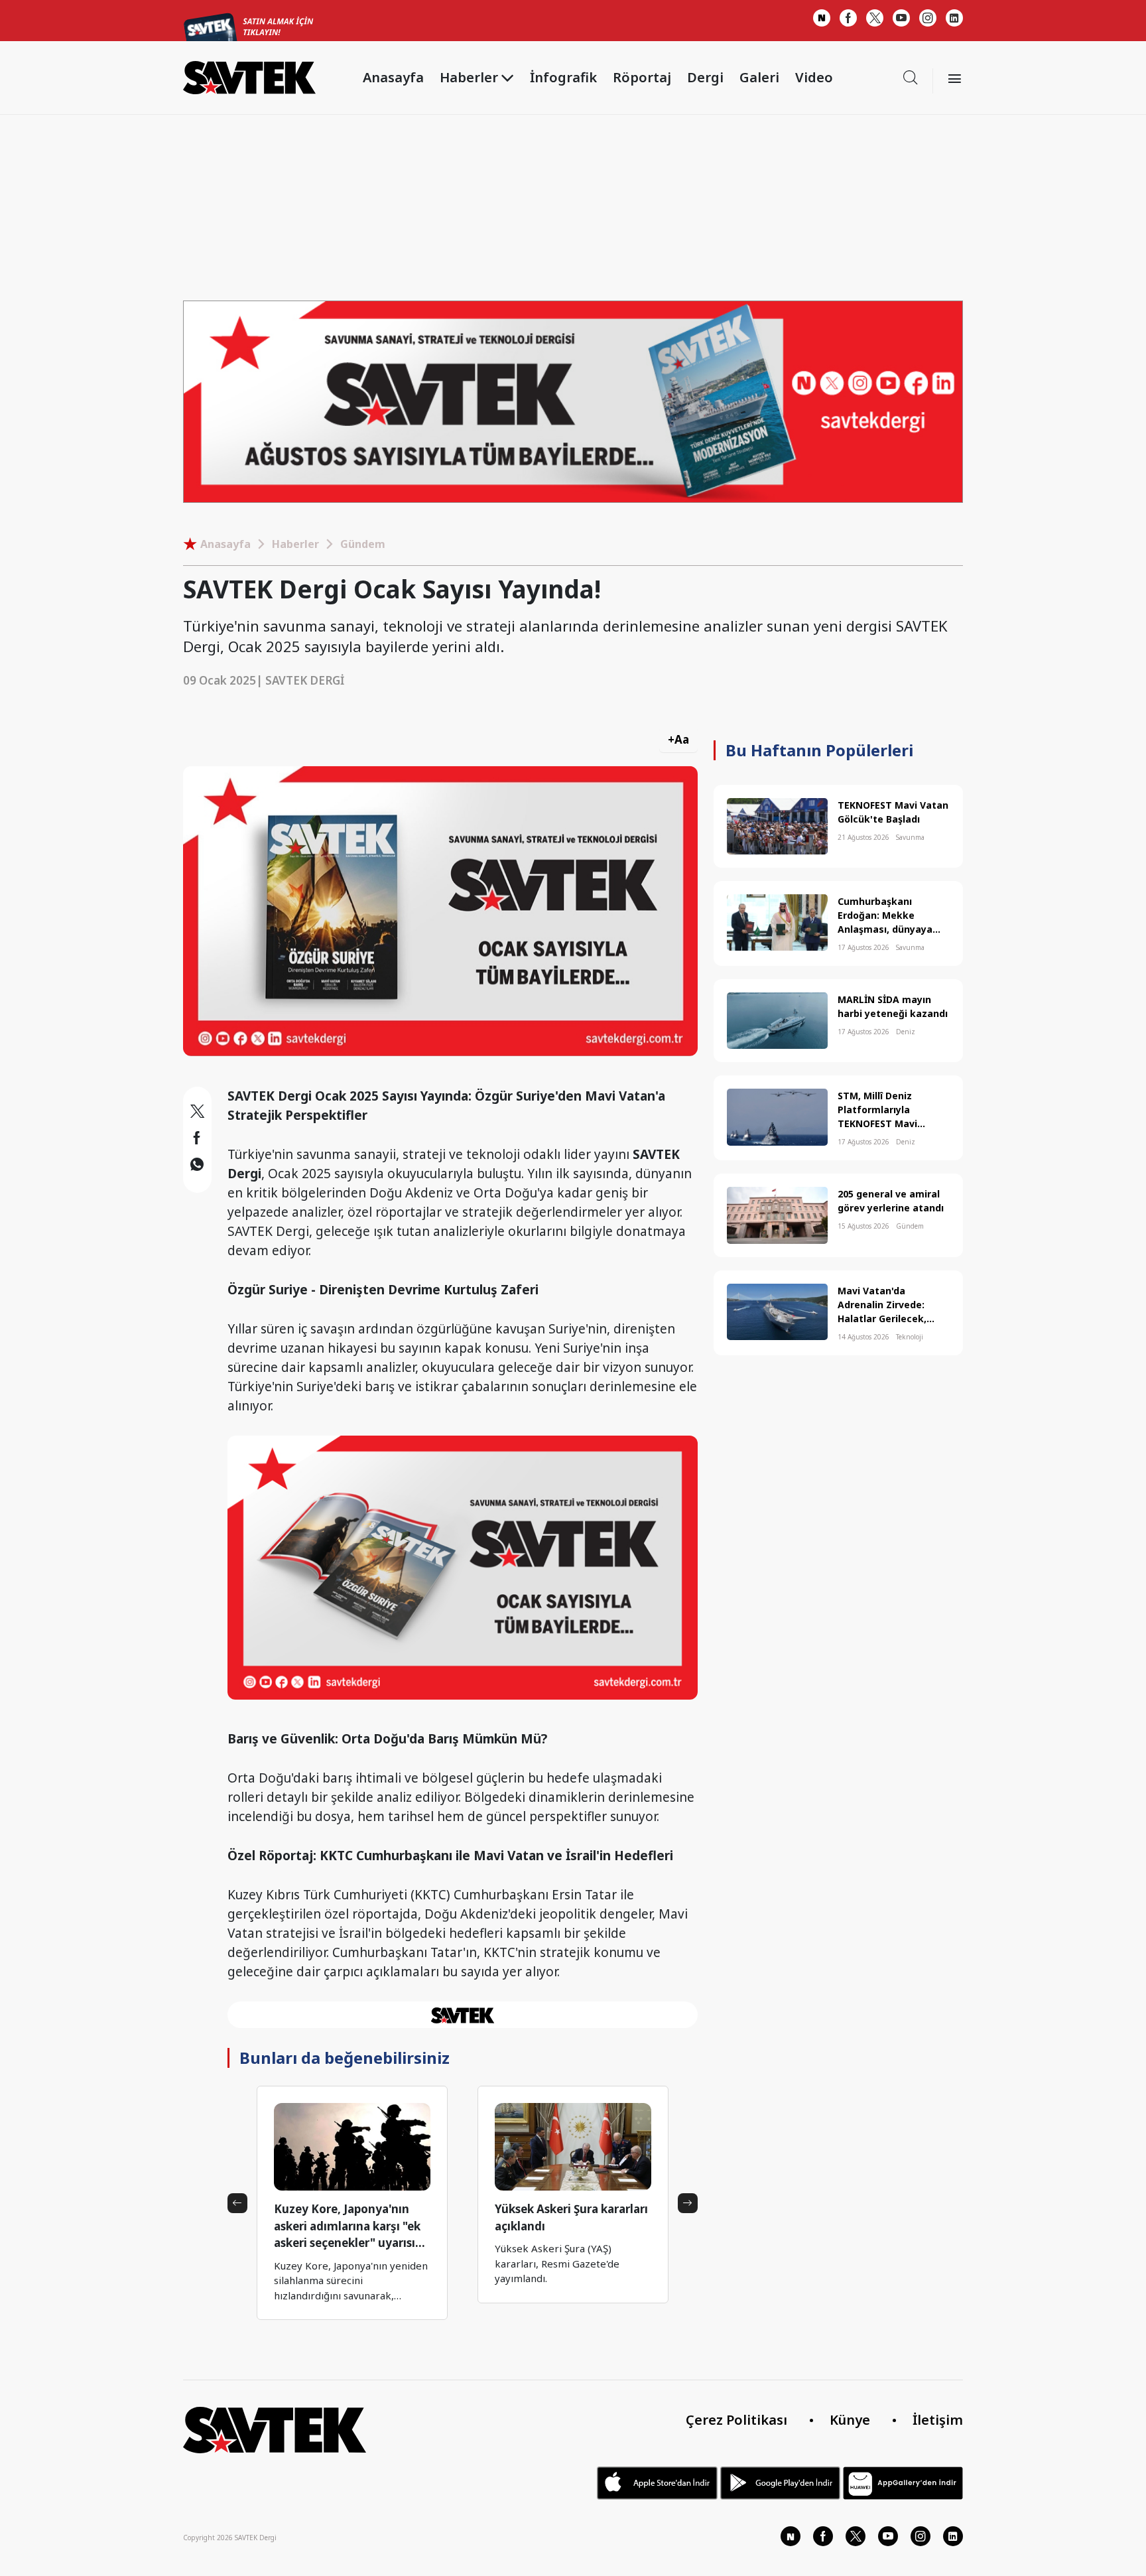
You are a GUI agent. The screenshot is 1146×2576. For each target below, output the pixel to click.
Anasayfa (393, 77)
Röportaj (642, 77)
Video (814, 77)
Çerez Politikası (736, 2420)
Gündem (363, 544)
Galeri (759, 77)
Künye (850, 2420)
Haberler (295, 544)
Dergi (705, 77)
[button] (237, 2203)
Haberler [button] (469, 77)
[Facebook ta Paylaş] (197, 1140)
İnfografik (563, 77)
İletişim (938, 2420)
